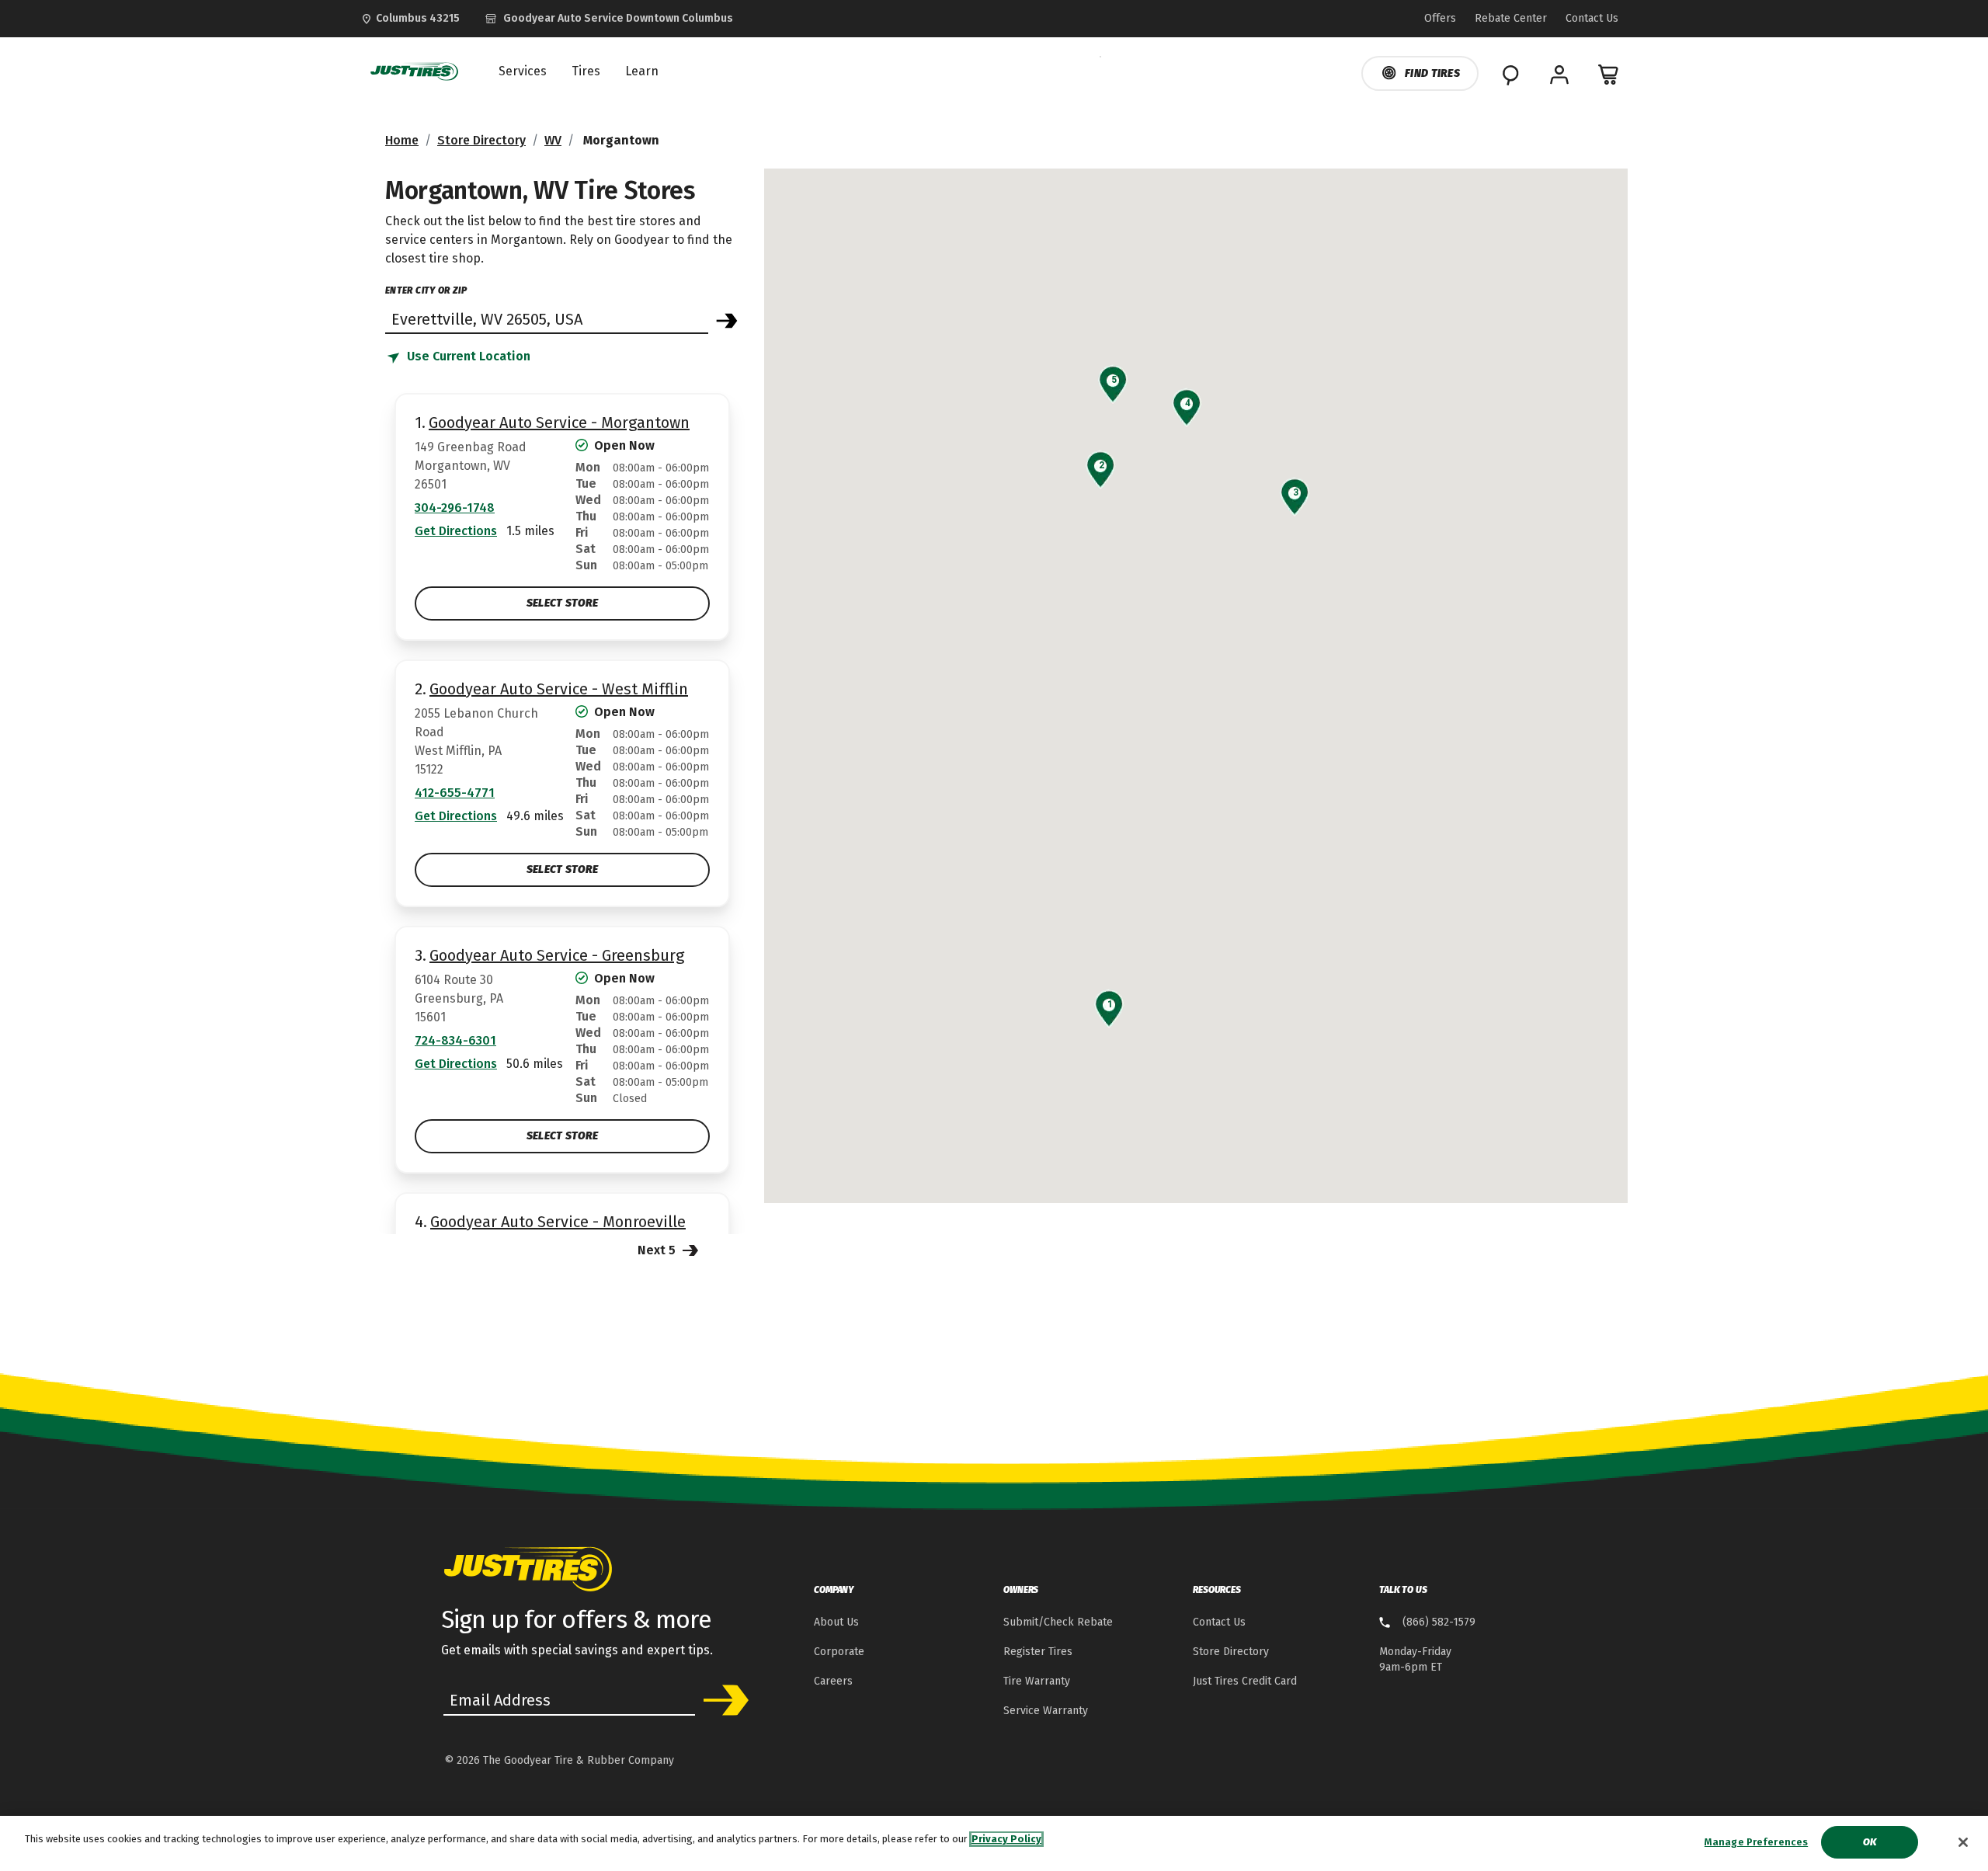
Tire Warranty (1037, 1681)
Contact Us (1219, 1622)
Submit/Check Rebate (1058, 1622)
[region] (994, 1843)
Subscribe (721, 1700)
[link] (609, 19)
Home (402, 140)
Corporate (839, 1652)
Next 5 (658, 1250)
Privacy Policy (1006, 1839)
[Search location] (727, 321)
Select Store (562, 603)
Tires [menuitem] (586, 71)
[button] (1109, 1004)
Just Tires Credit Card (1245, 1681)
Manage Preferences (1756, 1842)
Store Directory (481, 140)
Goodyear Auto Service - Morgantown (559, 423)
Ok (1870, 1842)
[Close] (1963, 1842)
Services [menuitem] (523, 71)
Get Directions (456, 531)
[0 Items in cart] (1609, 75)
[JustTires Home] (411, 71)
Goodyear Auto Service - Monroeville (558, 1222)
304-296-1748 (455, 508)
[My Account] (1559, 75)
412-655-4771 (455, 793)
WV (553, 140)
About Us (836, 1622)
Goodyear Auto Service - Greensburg (557, 955)
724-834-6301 (455, 1040)
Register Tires (1038, 1652)
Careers (833, 1681)
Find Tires (1432, 73)
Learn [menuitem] (642, 71)
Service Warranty (1046, 1711)
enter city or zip (426, 290)
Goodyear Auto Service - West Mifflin (559, 689)
